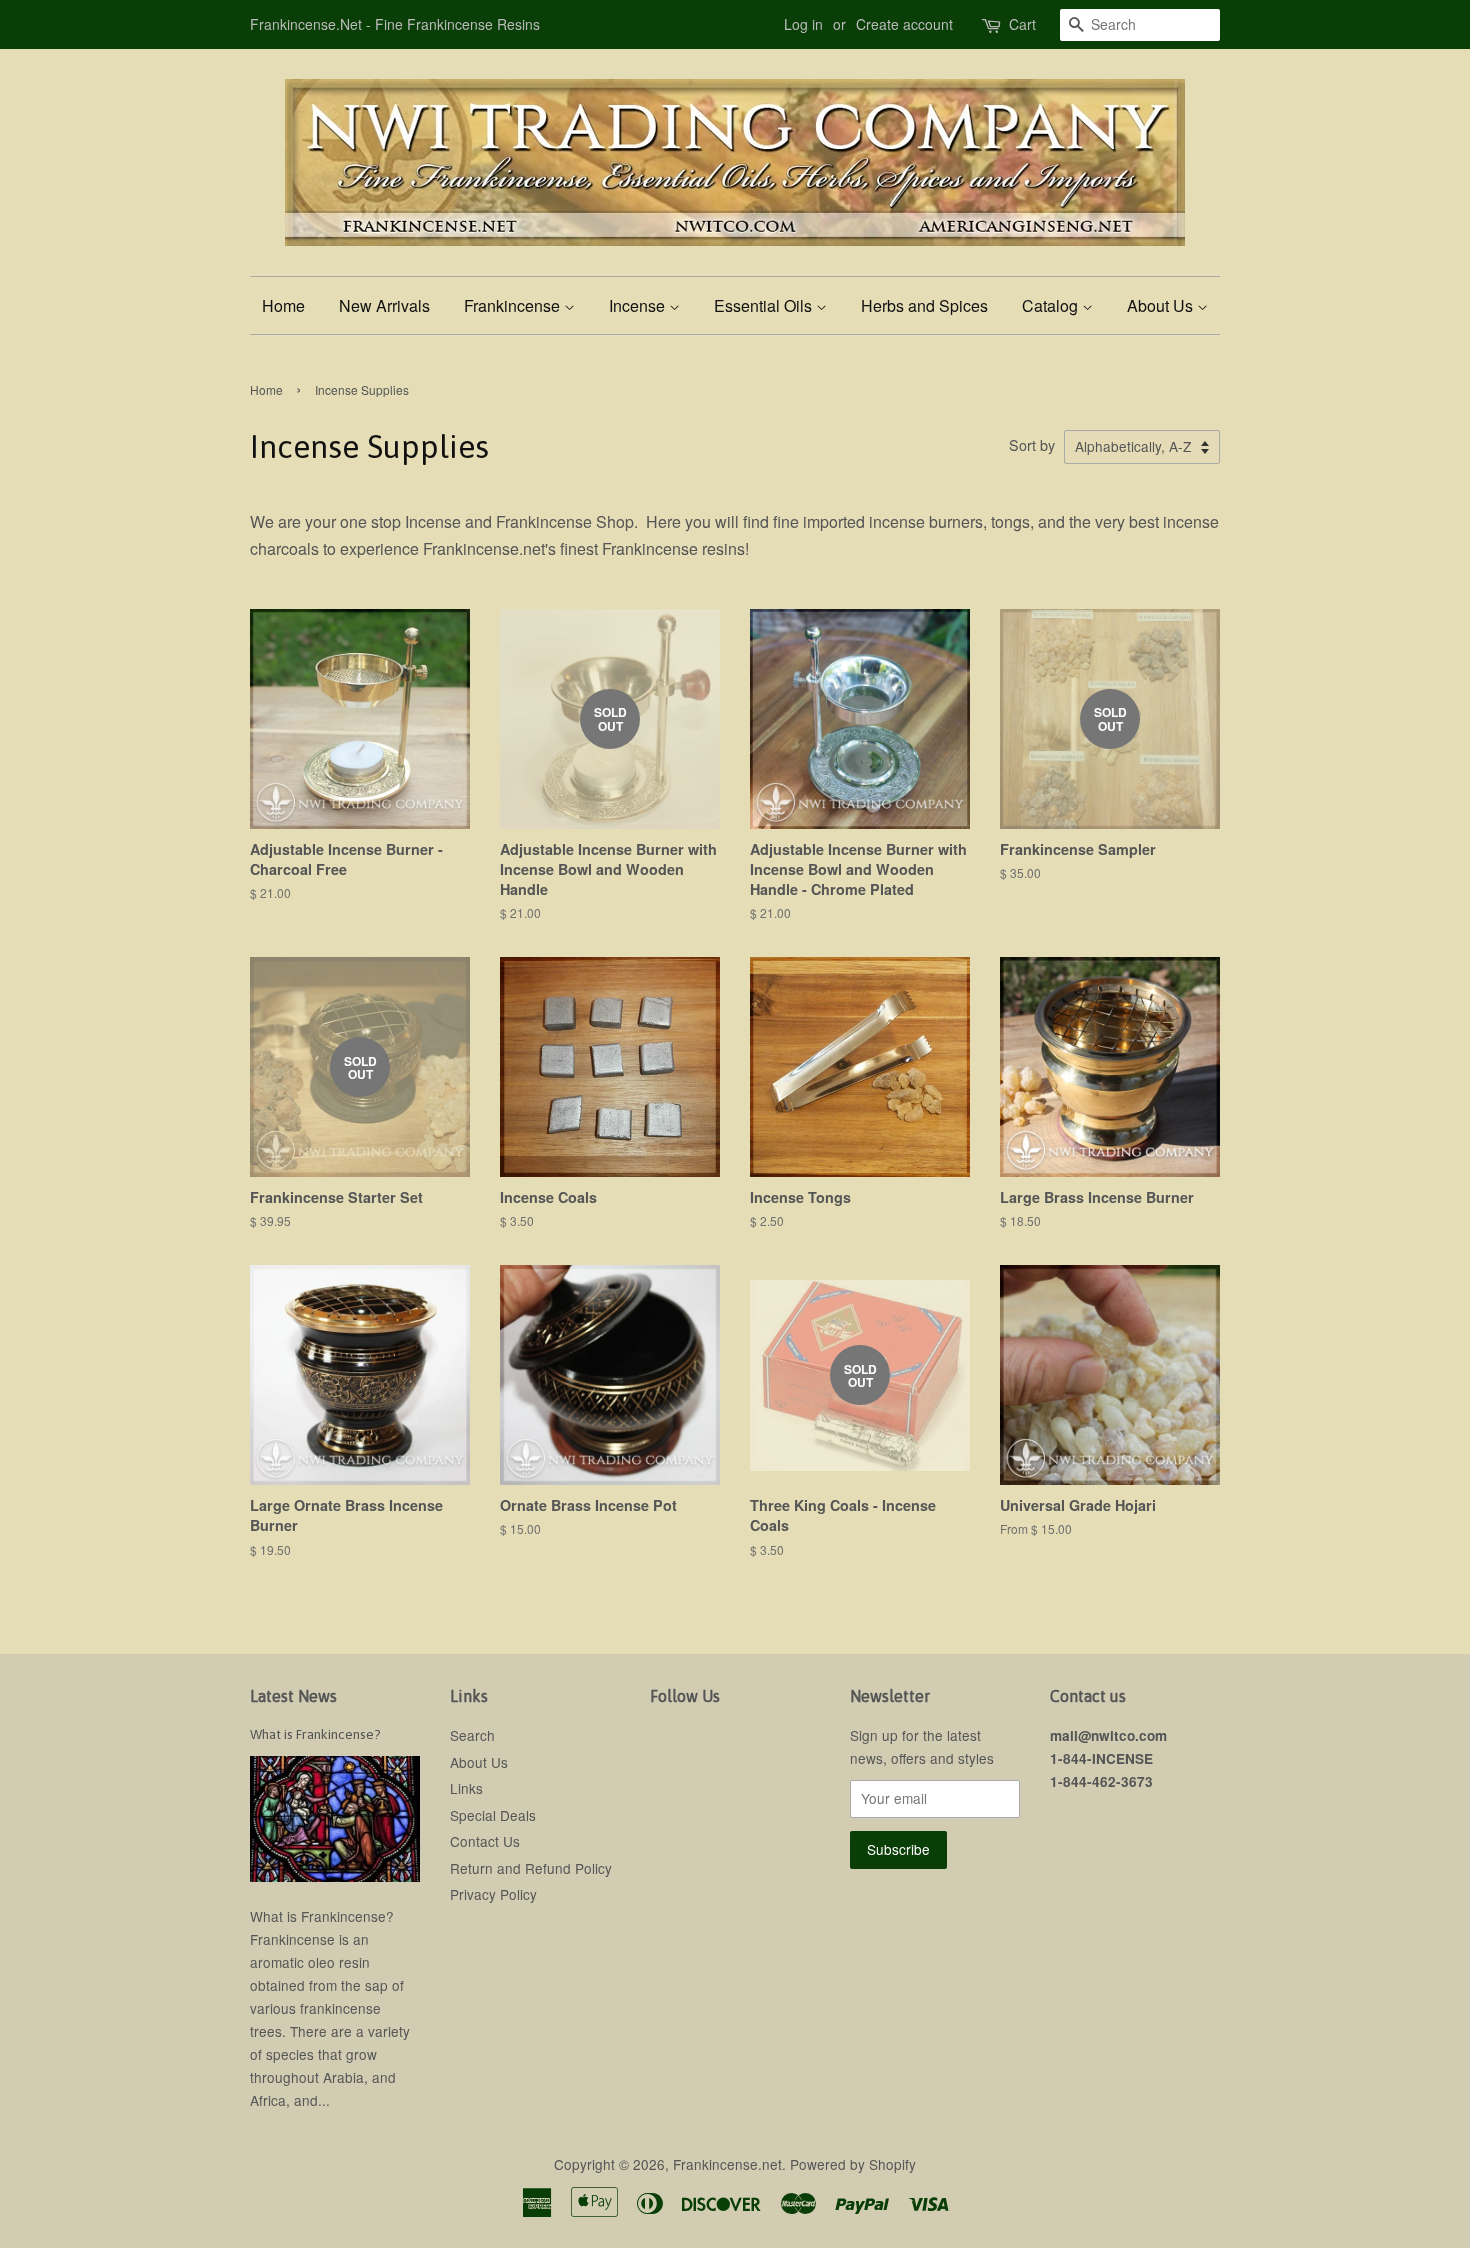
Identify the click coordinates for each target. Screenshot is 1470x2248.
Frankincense (514, 305)
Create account (904, 24)
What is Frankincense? (315, 1734)
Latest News (293, 1696)
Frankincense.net (727, 2164)
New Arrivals (384, 305)
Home (283, 305)
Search (472, 1735)
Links (466, 1788)
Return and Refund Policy (531, 1868)
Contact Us (485, 1841)
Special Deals (493, 1815)
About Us (1162, 305)
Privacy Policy (493, 1894)
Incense (639, 305)
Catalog (1052, 305)
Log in (803, 24)
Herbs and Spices (924, 305)
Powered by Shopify (853, 2164)
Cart (1022, 24)
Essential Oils (765, 305)
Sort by (1032, 444)
